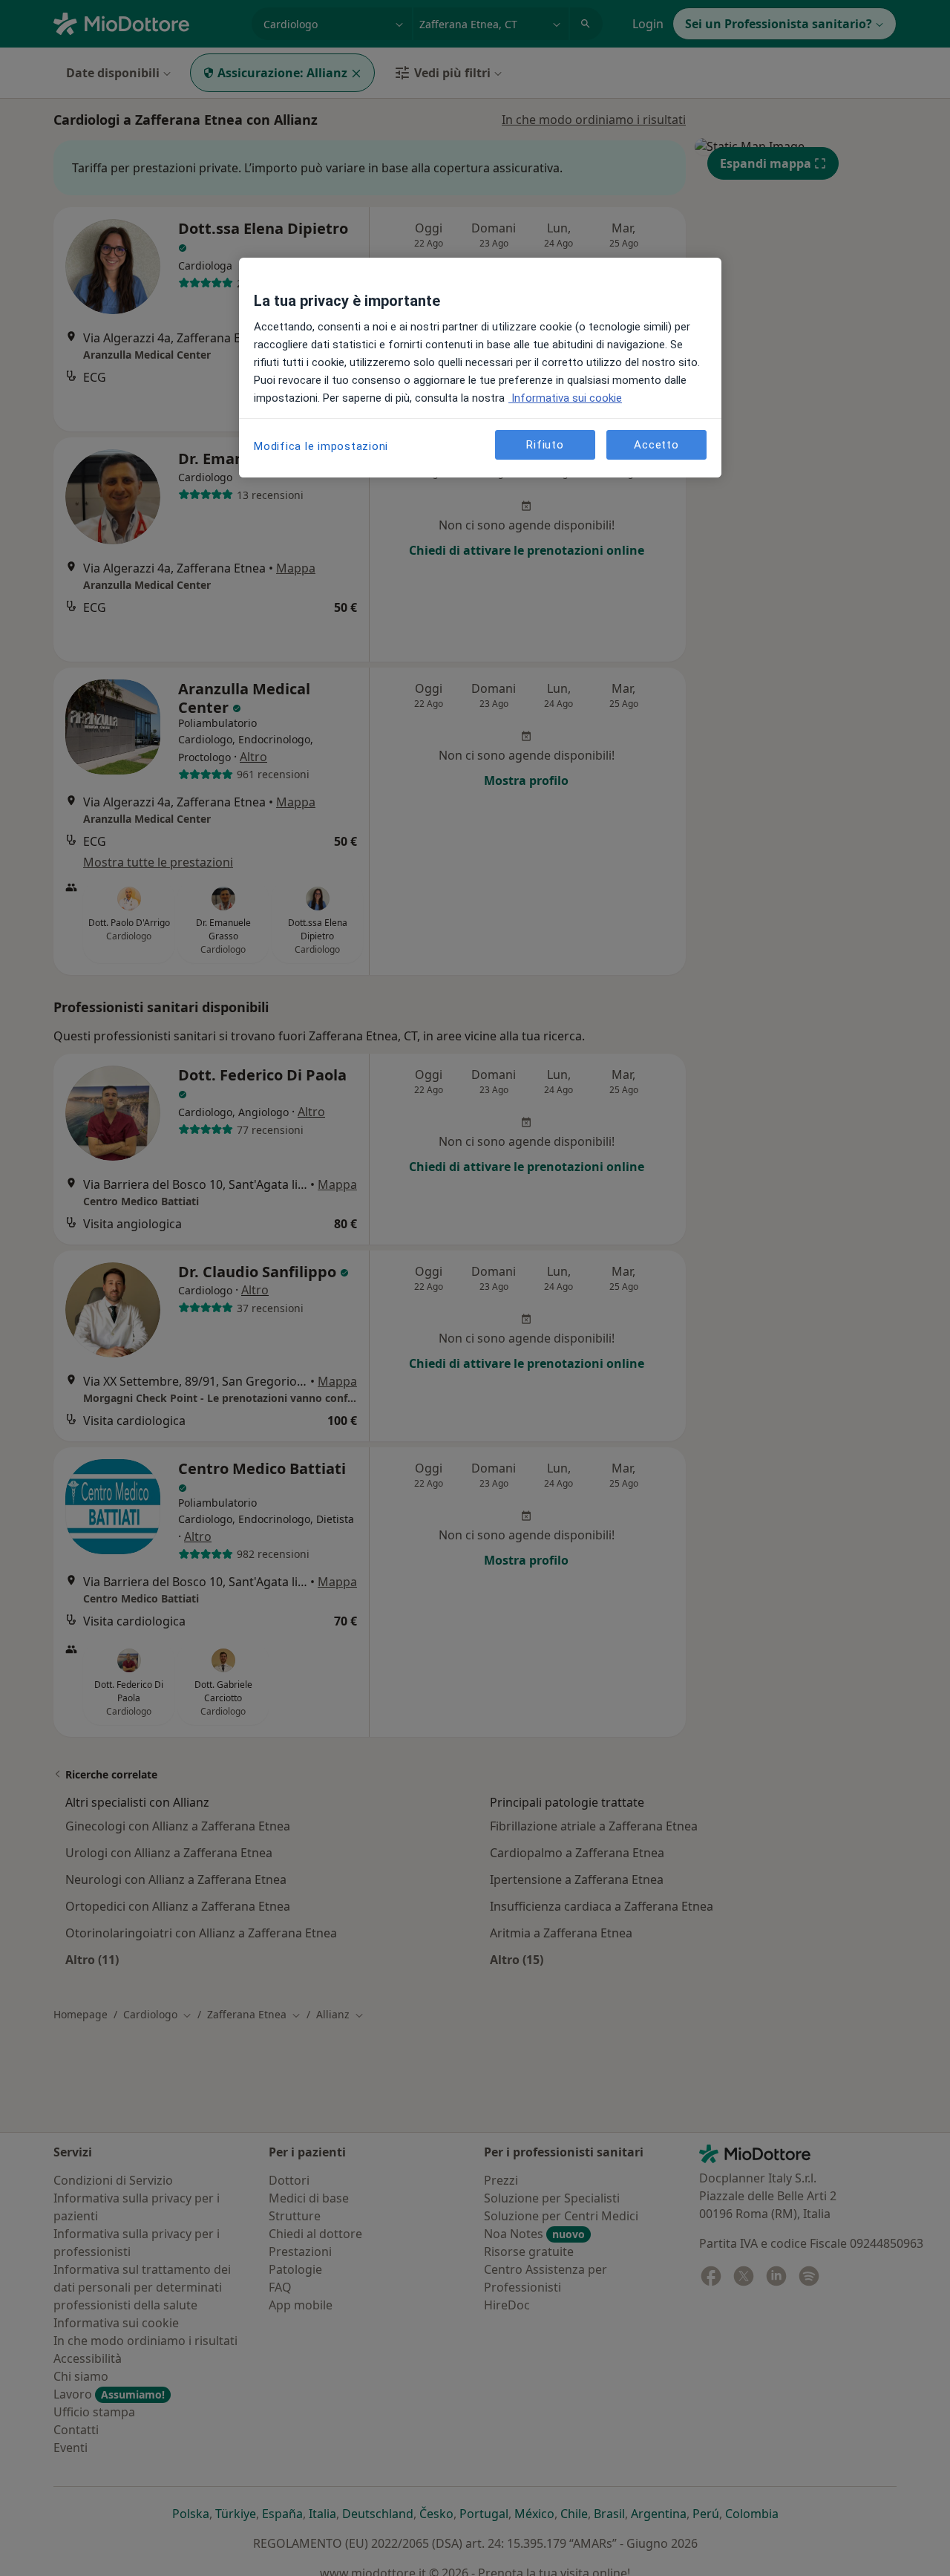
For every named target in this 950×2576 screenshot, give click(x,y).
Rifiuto (545, 444)
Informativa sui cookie (565, 398)
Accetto (656, 444)
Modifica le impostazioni (321, 446)
